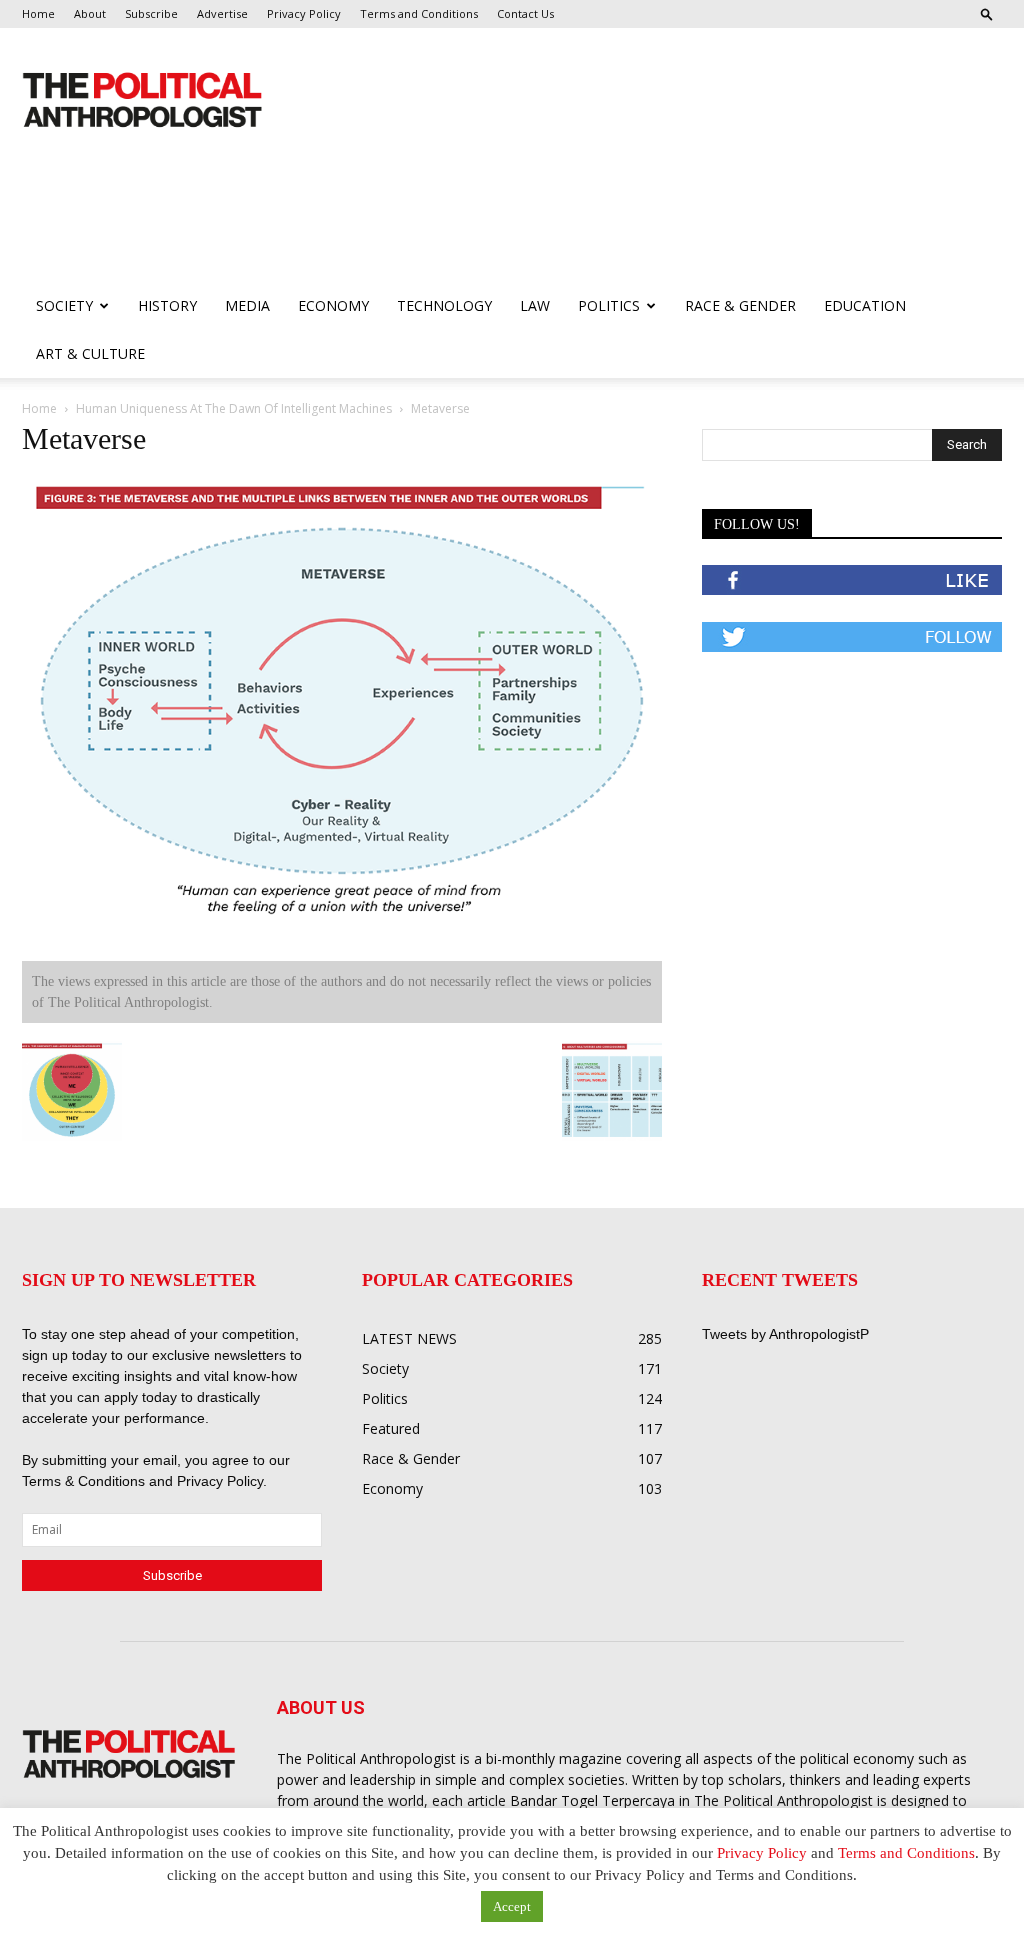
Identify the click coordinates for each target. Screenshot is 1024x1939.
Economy (333, 305)
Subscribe (151, 13)
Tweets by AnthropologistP (785, 1334)
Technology (444, 305)
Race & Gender (740, 305)
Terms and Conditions (419, 13)
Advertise (222, 13)
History (167, 305)
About (90, 13)
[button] (987, 13)
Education (865, 305)
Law (535, 305)
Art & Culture (90, 353)
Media (247, 305)
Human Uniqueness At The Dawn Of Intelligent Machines (234, 408)
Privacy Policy (304, 13)
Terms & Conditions (85, 1481)
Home (38, 13)
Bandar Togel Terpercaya (592, 1800)
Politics (609, 305)
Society (64, 305)
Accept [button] (512, 1906)
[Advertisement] (386, 228)
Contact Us (525, 13)
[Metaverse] (342, 942)
